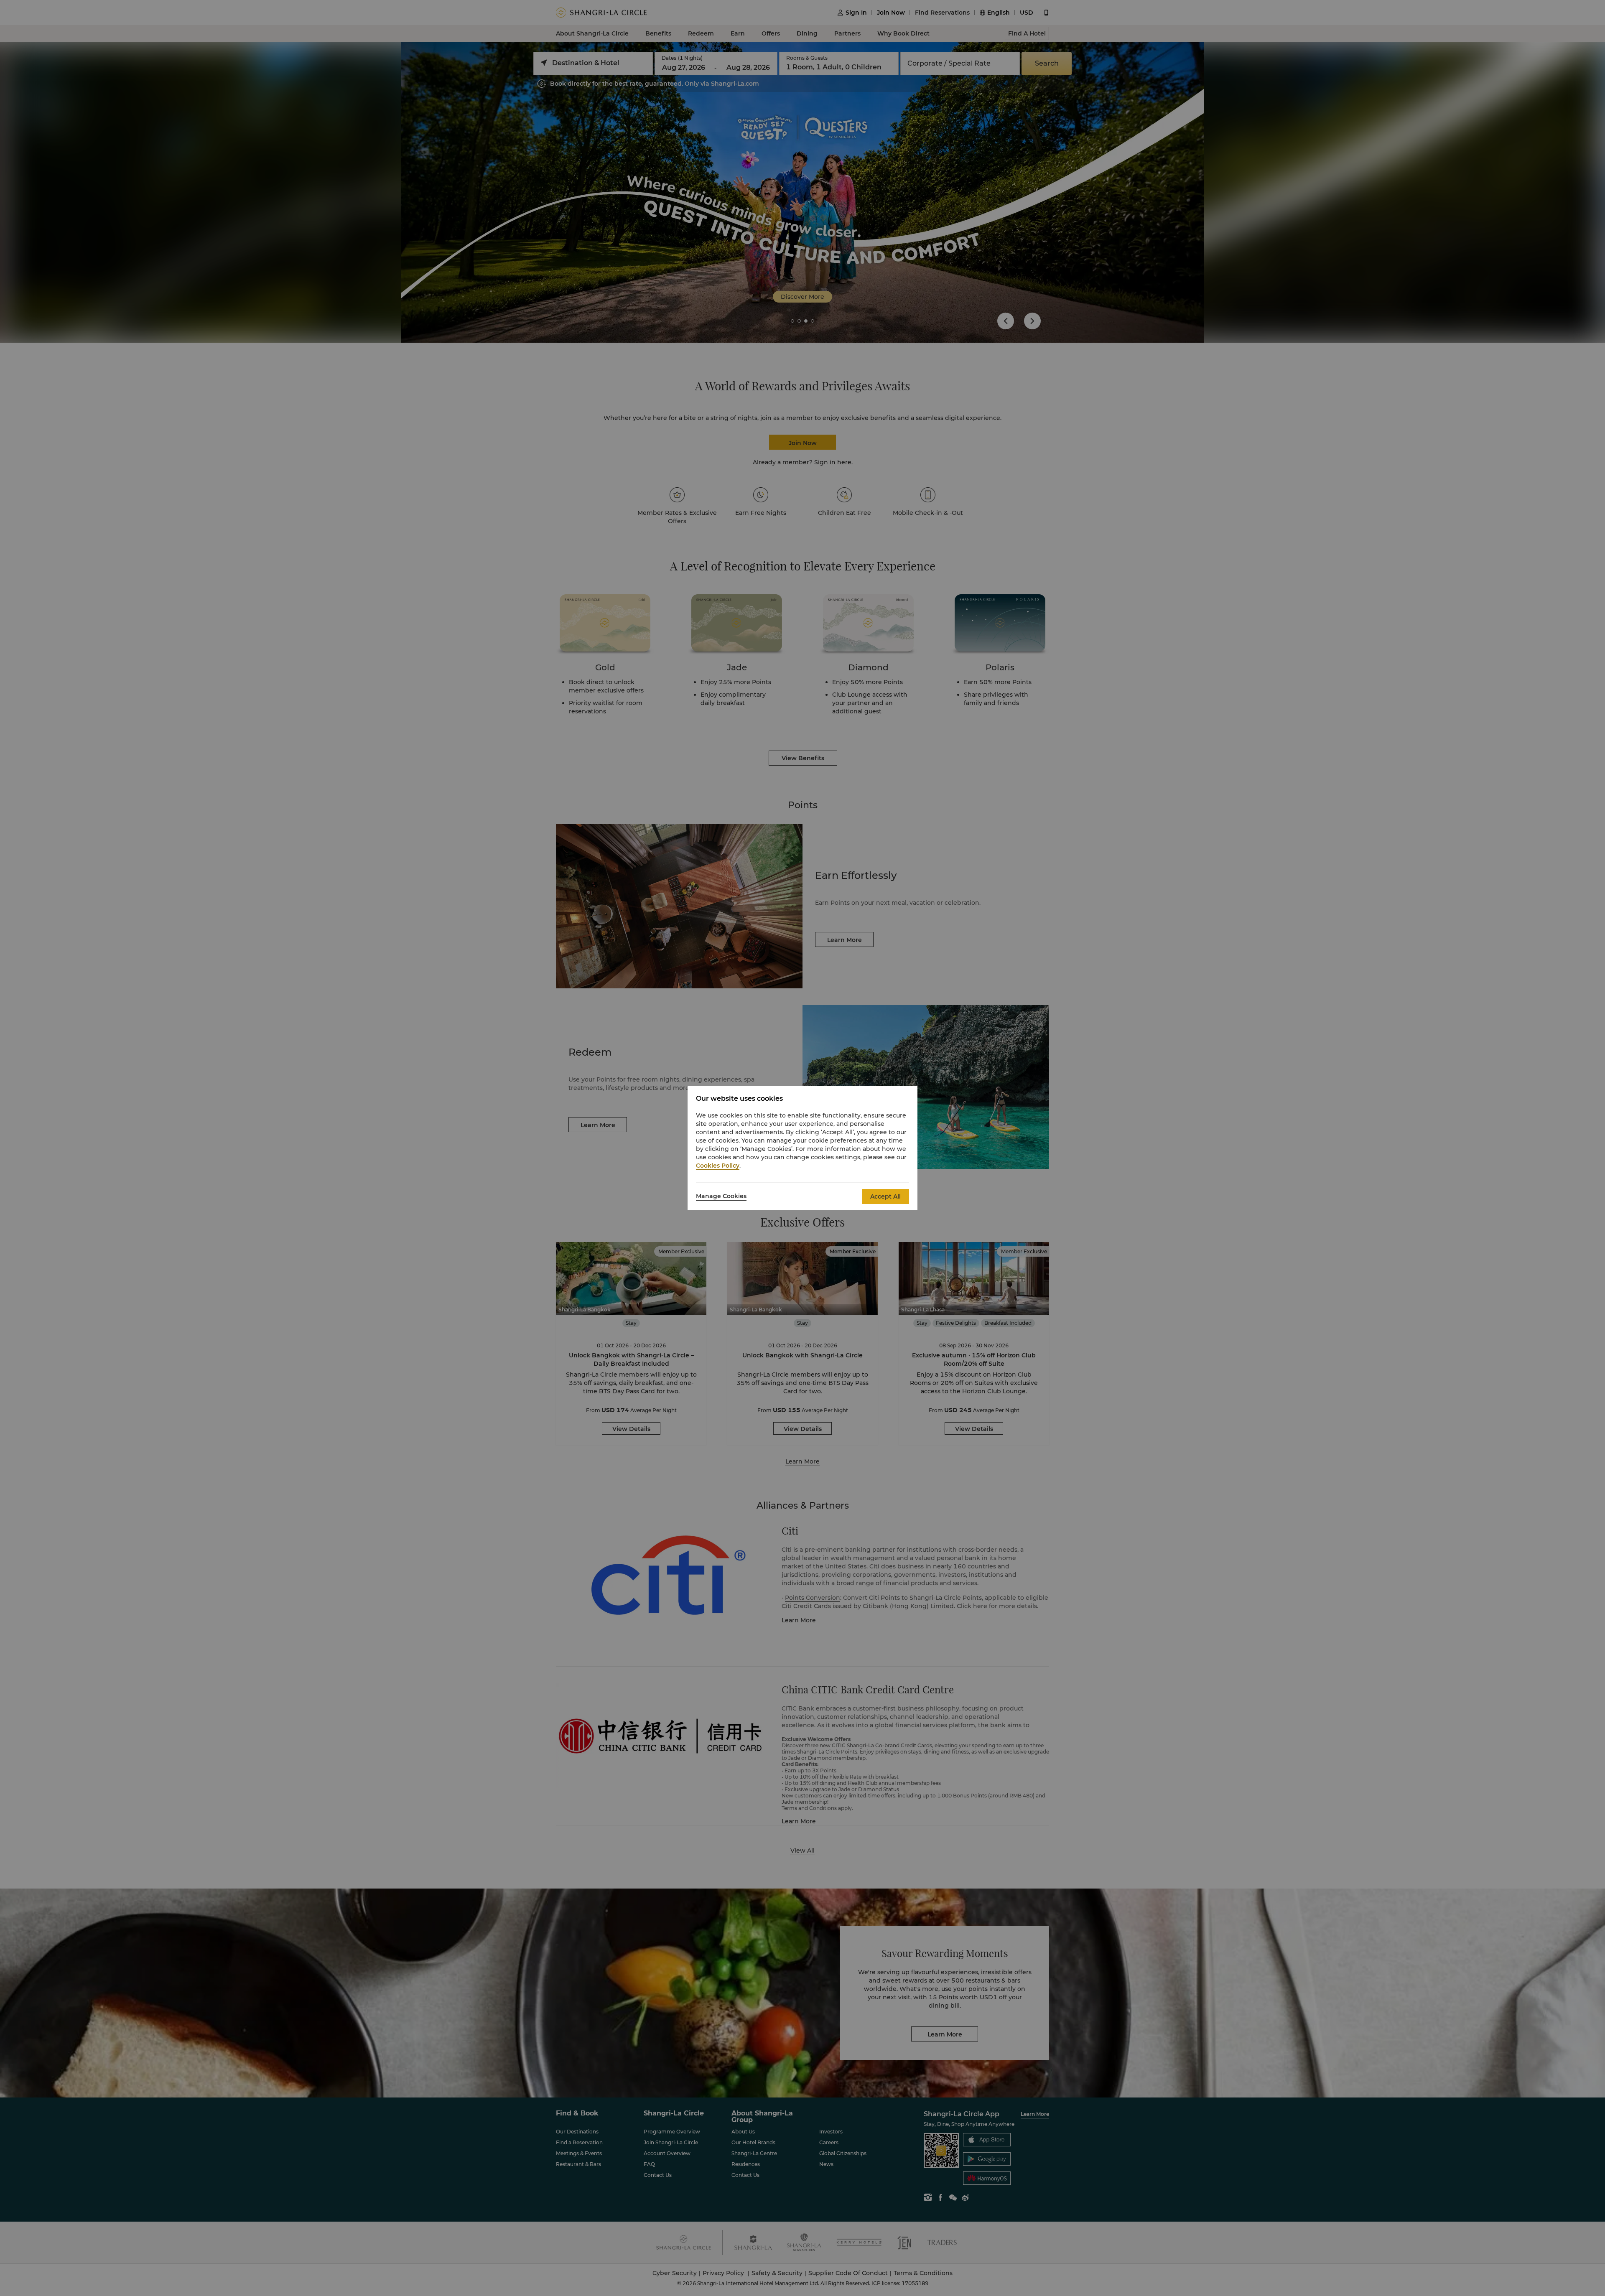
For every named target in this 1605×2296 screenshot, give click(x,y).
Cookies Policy (718, 1166)
